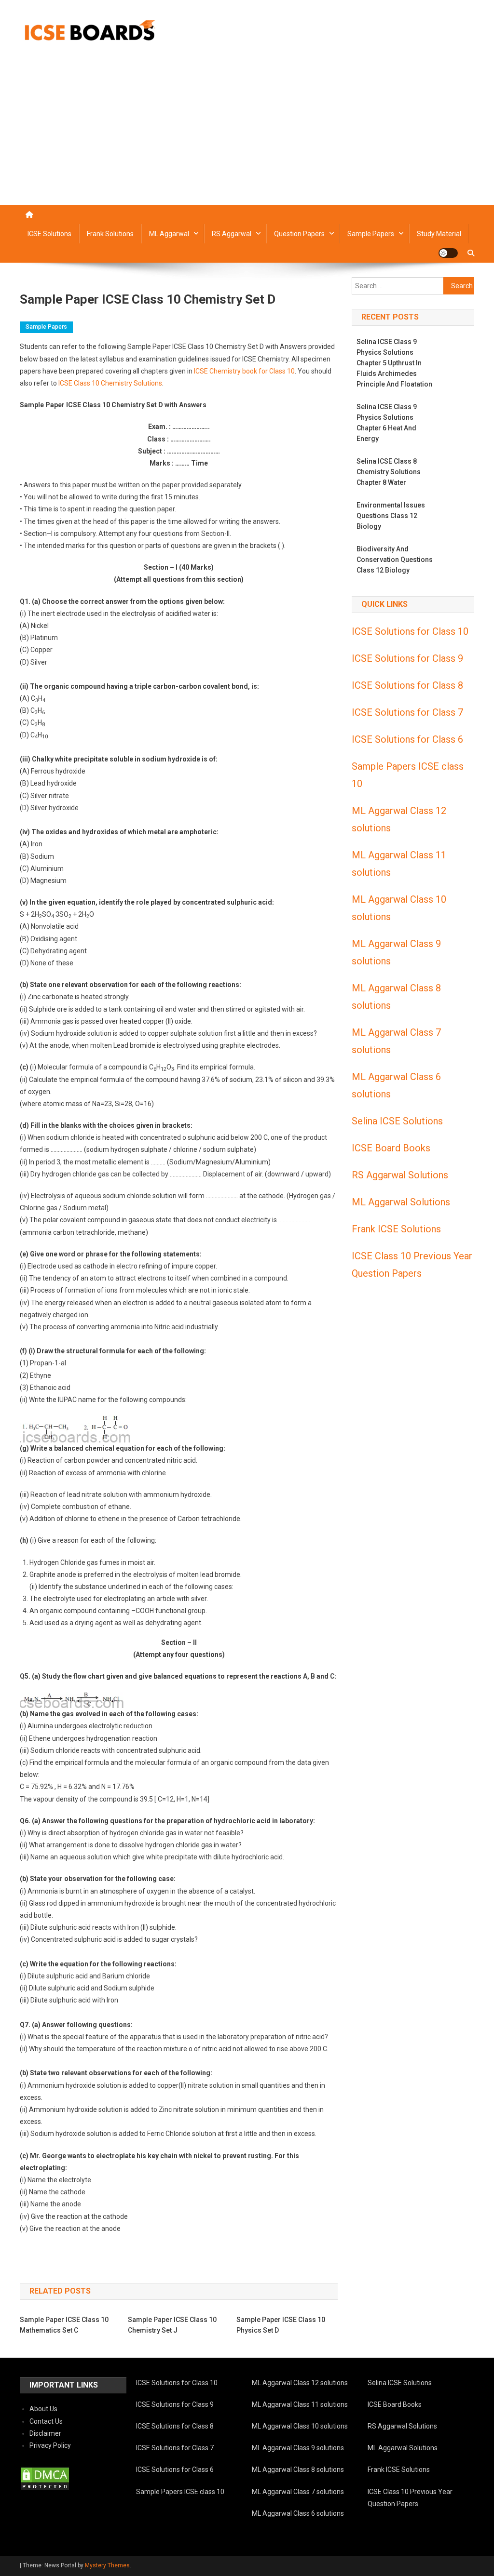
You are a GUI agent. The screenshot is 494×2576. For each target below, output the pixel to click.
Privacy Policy (50, 2445)
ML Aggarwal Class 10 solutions (300, 2426)
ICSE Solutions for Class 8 (407, 685)
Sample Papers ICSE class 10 (180, 2492)
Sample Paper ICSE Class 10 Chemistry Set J (172, 2325)
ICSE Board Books (391, 1148)
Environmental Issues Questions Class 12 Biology (391, 516)
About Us (43, 2409)
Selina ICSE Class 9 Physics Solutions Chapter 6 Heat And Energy (387, 423)
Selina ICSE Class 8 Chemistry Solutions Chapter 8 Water (389, 472)
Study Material (439, 234)
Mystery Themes (107, 2565)
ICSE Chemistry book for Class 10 (244, 371)
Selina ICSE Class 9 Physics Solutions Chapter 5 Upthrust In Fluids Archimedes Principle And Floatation (394, 363)
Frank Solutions (110, 234)
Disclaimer (45, 2433)
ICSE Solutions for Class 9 (407, 658)
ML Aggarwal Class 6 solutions (298, 2513)
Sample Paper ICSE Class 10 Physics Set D (281, 2325)
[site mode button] (448, 253)
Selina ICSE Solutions (397, 1121)
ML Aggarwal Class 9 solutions (298, 2448)
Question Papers (299, 234)
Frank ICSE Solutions (396, 1229)
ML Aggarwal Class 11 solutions (300, 2404)
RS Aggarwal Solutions (400, 1175)
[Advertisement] (247, 133)
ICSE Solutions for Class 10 (410, 631)
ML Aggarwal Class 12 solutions (300, 2383)
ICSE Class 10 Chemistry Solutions (110, 383)
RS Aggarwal (232, 234)
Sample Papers (371, 234)
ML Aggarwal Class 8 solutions (298, 2469)
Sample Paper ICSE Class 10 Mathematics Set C (64, 2325)
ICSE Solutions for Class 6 (407, 739)
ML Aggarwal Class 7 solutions (298, 2492)
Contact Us (46, 2421)
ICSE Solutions (49, 234)
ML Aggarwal (169, 234)
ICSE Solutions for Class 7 (407, 712)
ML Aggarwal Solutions (401, 1202)
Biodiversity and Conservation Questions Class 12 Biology (395, 560)
